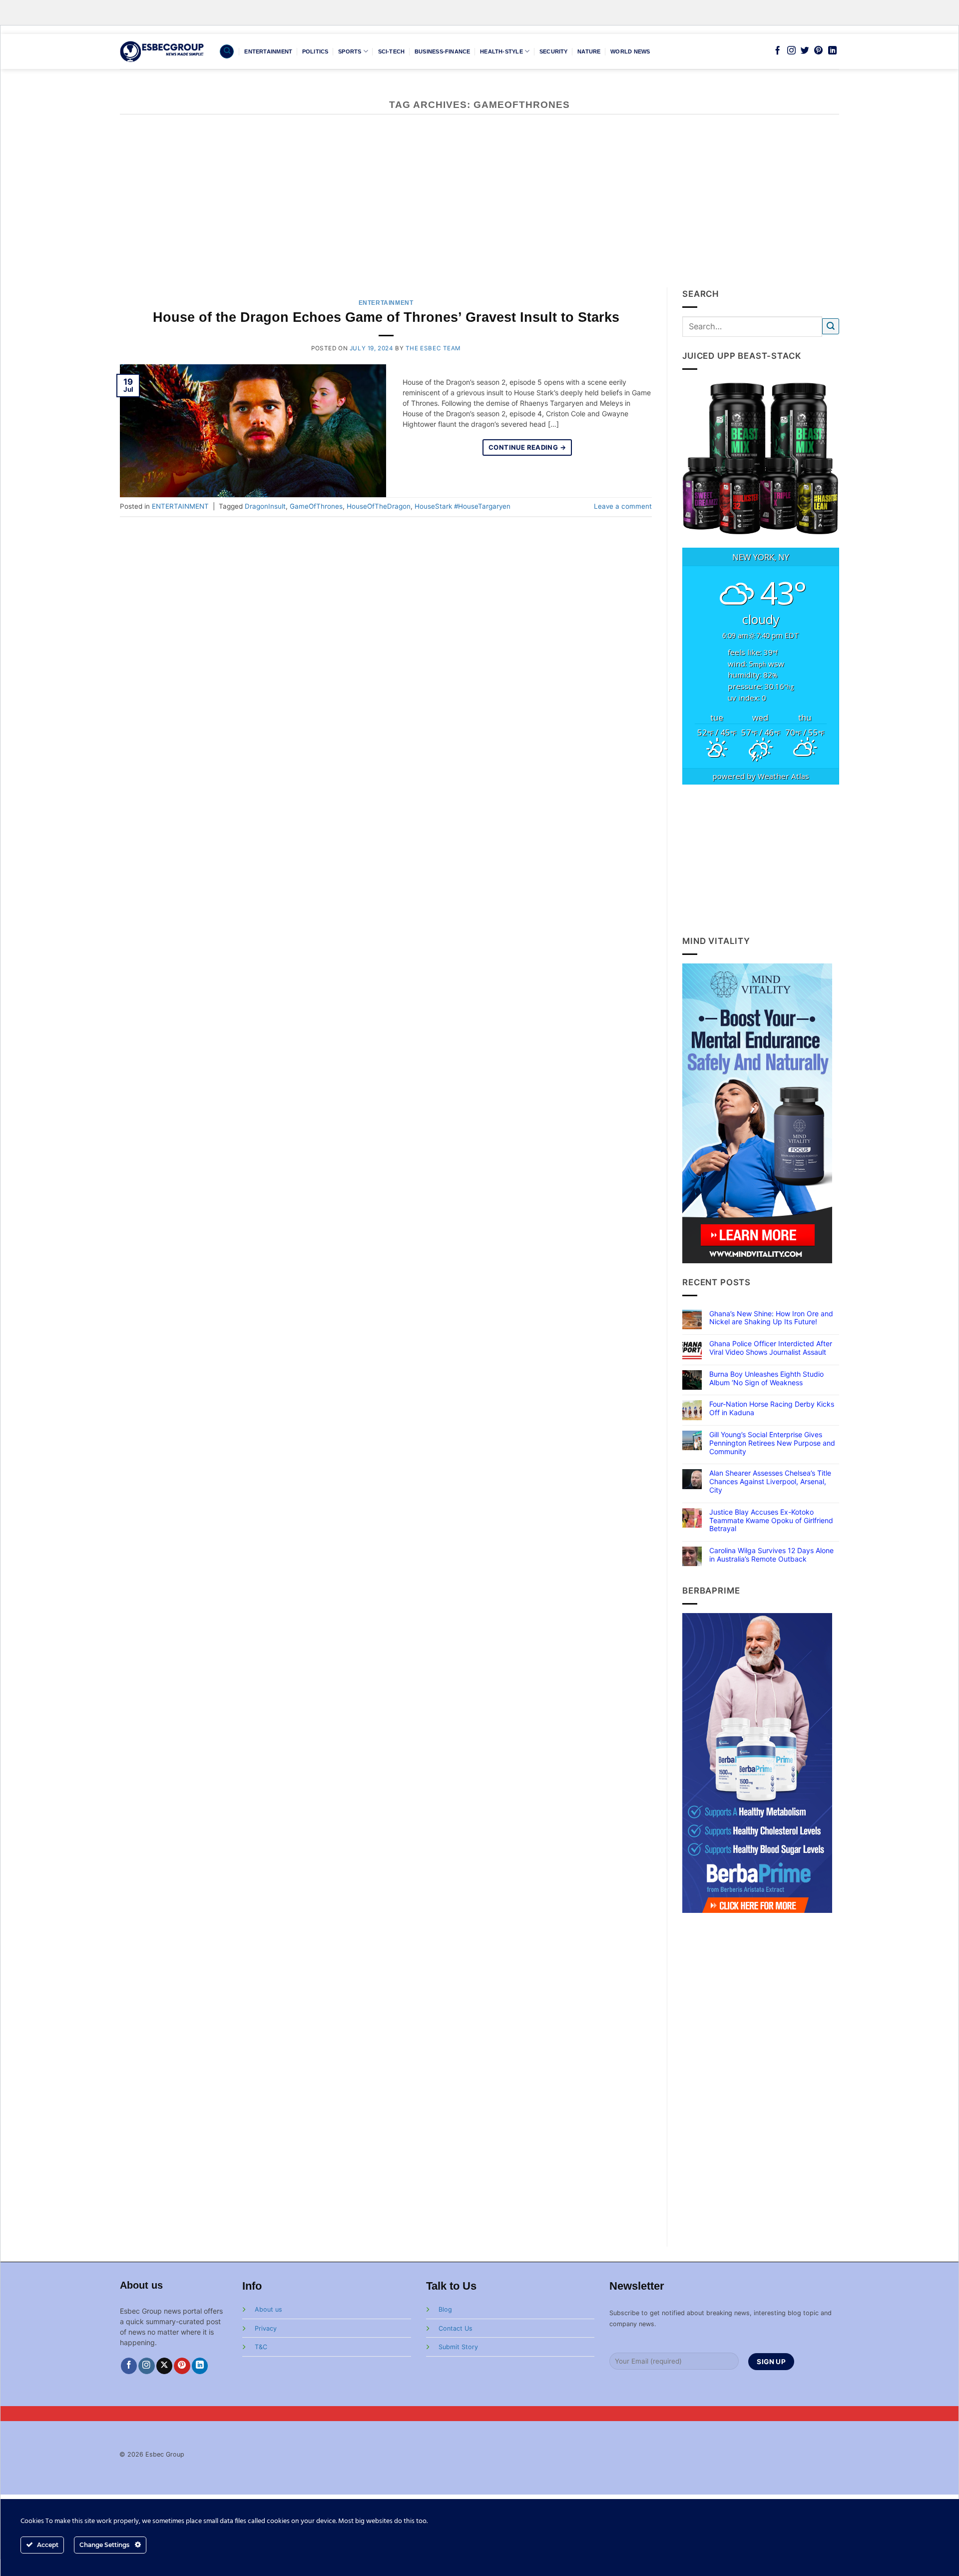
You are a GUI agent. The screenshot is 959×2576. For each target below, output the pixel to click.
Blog (445, 2309)
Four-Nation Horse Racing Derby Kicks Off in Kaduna (772, 1408)
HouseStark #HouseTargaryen (463, 506)
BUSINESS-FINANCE (443, 51)
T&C (261, 2347)
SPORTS (350, 51)
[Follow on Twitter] (805, 51)
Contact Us (456, 2328)
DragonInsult (265, 506)
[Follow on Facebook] (777, 51)
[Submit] (831, 327)
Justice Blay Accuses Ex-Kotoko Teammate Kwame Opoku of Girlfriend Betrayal (771, 1521)
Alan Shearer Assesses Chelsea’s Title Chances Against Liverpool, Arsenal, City (770, 1482)
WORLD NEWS (630, 51)
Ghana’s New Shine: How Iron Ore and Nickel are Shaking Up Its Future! (771, 1318)
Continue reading (527, 447)
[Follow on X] (165, 2366)
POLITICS (315, 51)
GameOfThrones (316, 506)
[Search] (227, 51)
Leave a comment (623, 506)
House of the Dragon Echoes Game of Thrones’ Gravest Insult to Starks (386, 317)
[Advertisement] (479, 212)
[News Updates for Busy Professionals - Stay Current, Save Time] (162, 51)
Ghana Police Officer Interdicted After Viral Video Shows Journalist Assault (771, 1348)
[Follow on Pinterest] (818, 51)
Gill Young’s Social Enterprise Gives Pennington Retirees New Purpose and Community (772, 1443)
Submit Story (458, 2347)
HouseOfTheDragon (379, 506)
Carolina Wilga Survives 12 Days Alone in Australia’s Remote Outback (771, 1555)
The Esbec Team (433, 348)
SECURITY (554, 51)
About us (268, 2309)
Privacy (266, 2328)
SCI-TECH (392, 51)
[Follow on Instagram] (791, 51)
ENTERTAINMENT (268, 51)
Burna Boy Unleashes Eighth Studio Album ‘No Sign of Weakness (766, 1378)
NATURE (589, 51)
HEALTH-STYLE (501, 51)
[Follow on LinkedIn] (832, 51)
